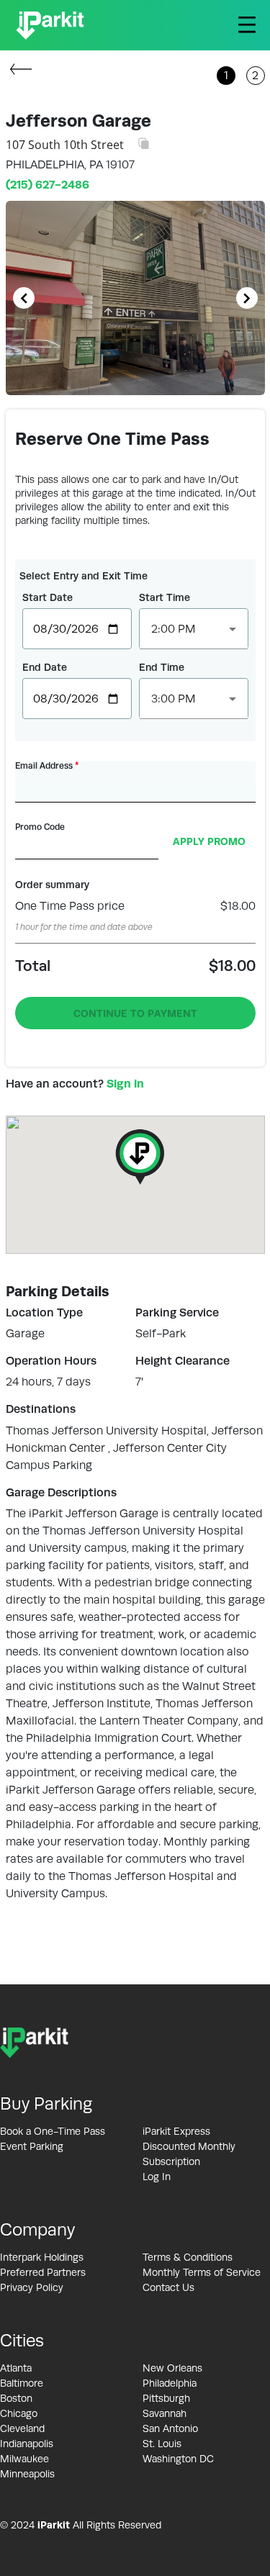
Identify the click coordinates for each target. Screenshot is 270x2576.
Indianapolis (27, 2444)
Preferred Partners (43, 2272)
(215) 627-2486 (48, 185)
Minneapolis (27, 2474)
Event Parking (32, 2146)
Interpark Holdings (42, 2257)
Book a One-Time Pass (53, 2131)
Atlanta (16, 2368)
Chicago (19, 2413)
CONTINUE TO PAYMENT (135, 1013)
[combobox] (194, 629)
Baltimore (22, 2383)
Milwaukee (24, 2459)
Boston (16, 2398)
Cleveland (22, 2428)
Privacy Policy (32, 2287)
